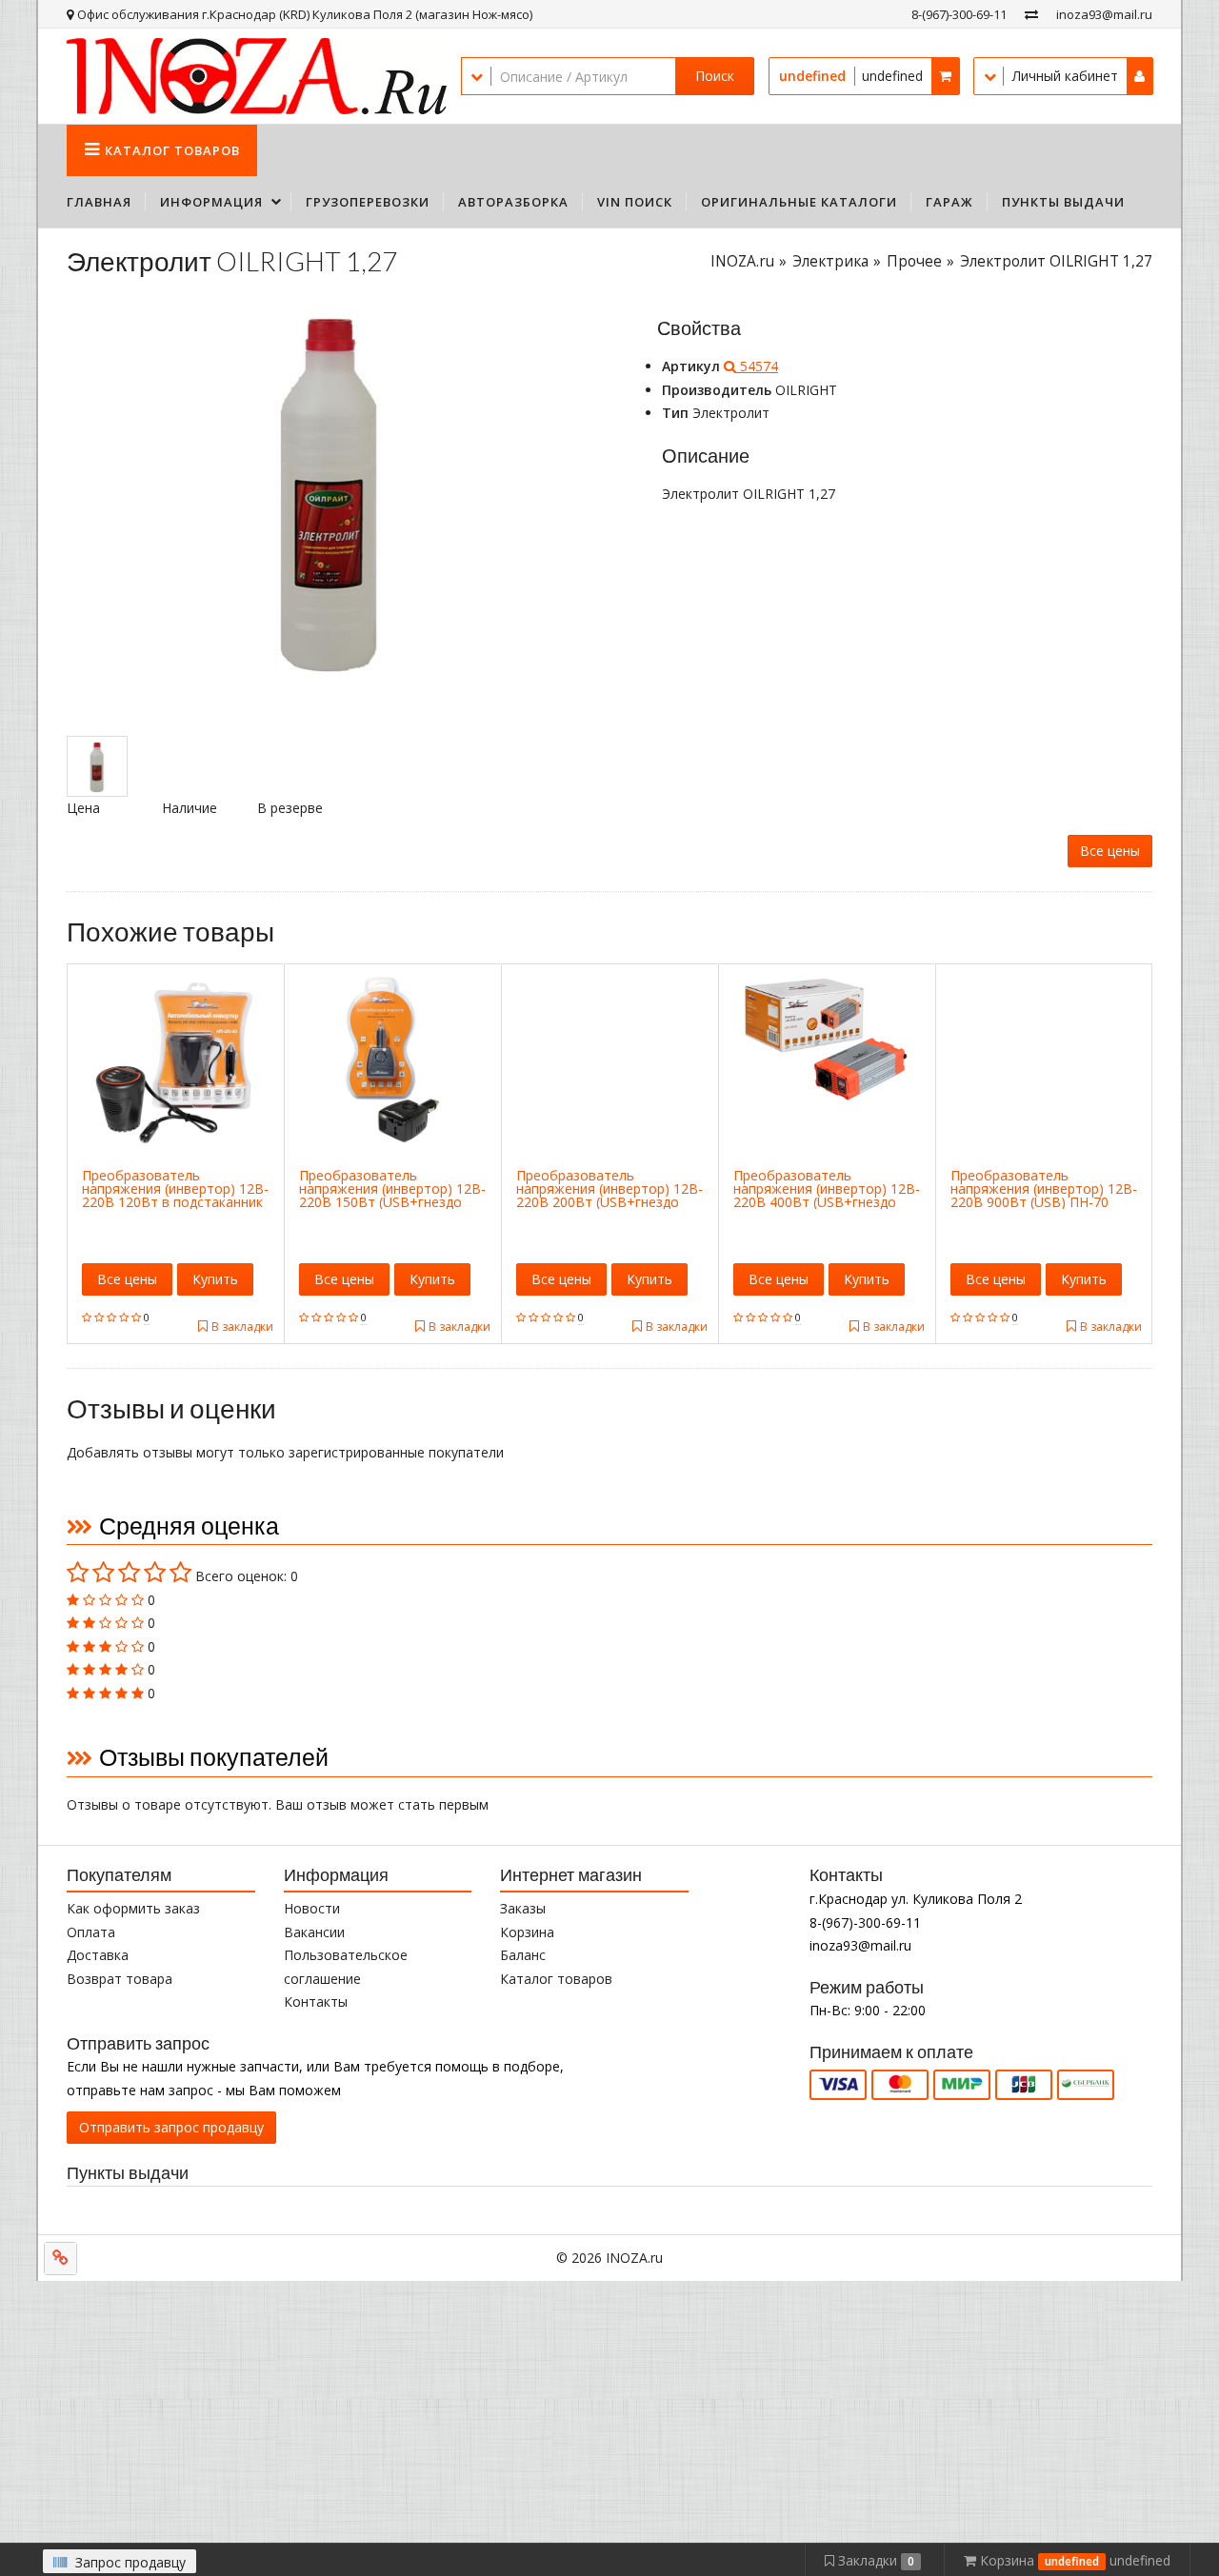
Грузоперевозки (368, 202)
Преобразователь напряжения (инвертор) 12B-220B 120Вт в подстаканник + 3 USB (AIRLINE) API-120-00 (175, 1195)
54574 (757, 366)
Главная (99, 202)
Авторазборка (513, 202)
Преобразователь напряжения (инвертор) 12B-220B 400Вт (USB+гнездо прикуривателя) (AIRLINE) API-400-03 (827, 1202)
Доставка (98, 1955)
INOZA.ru (742, 261)
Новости (312, 1908)
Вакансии (314, 1932)
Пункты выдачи (1063, 202)
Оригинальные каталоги (799, 202)
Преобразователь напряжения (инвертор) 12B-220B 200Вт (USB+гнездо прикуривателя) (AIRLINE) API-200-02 (609, 1202)
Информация (211, 202)
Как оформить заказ (133, 1908)
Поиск (715, 76)
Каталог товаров (556, 1979)
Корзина (527, 1932)
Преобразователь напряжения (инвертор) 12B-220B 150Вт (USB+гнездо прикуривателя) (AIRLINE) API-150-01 (392, 1202)
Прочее (914, 261)
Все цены (1110, 851)
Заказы (523, 1908)
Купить (215, 1279)
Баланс (523, 1955)
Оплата (91, 1932)
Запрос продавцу (129, 2562)
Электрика (830, 261)
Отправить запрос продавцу (171, 2127)
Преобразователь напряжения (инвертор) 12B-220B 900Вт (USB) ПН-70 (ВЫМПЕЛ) (1044, 1195)
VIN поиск (635, 202)
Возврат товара (120, 1979)
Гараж (949, 202)
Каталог (172, 150)
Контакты (316, 2001)
